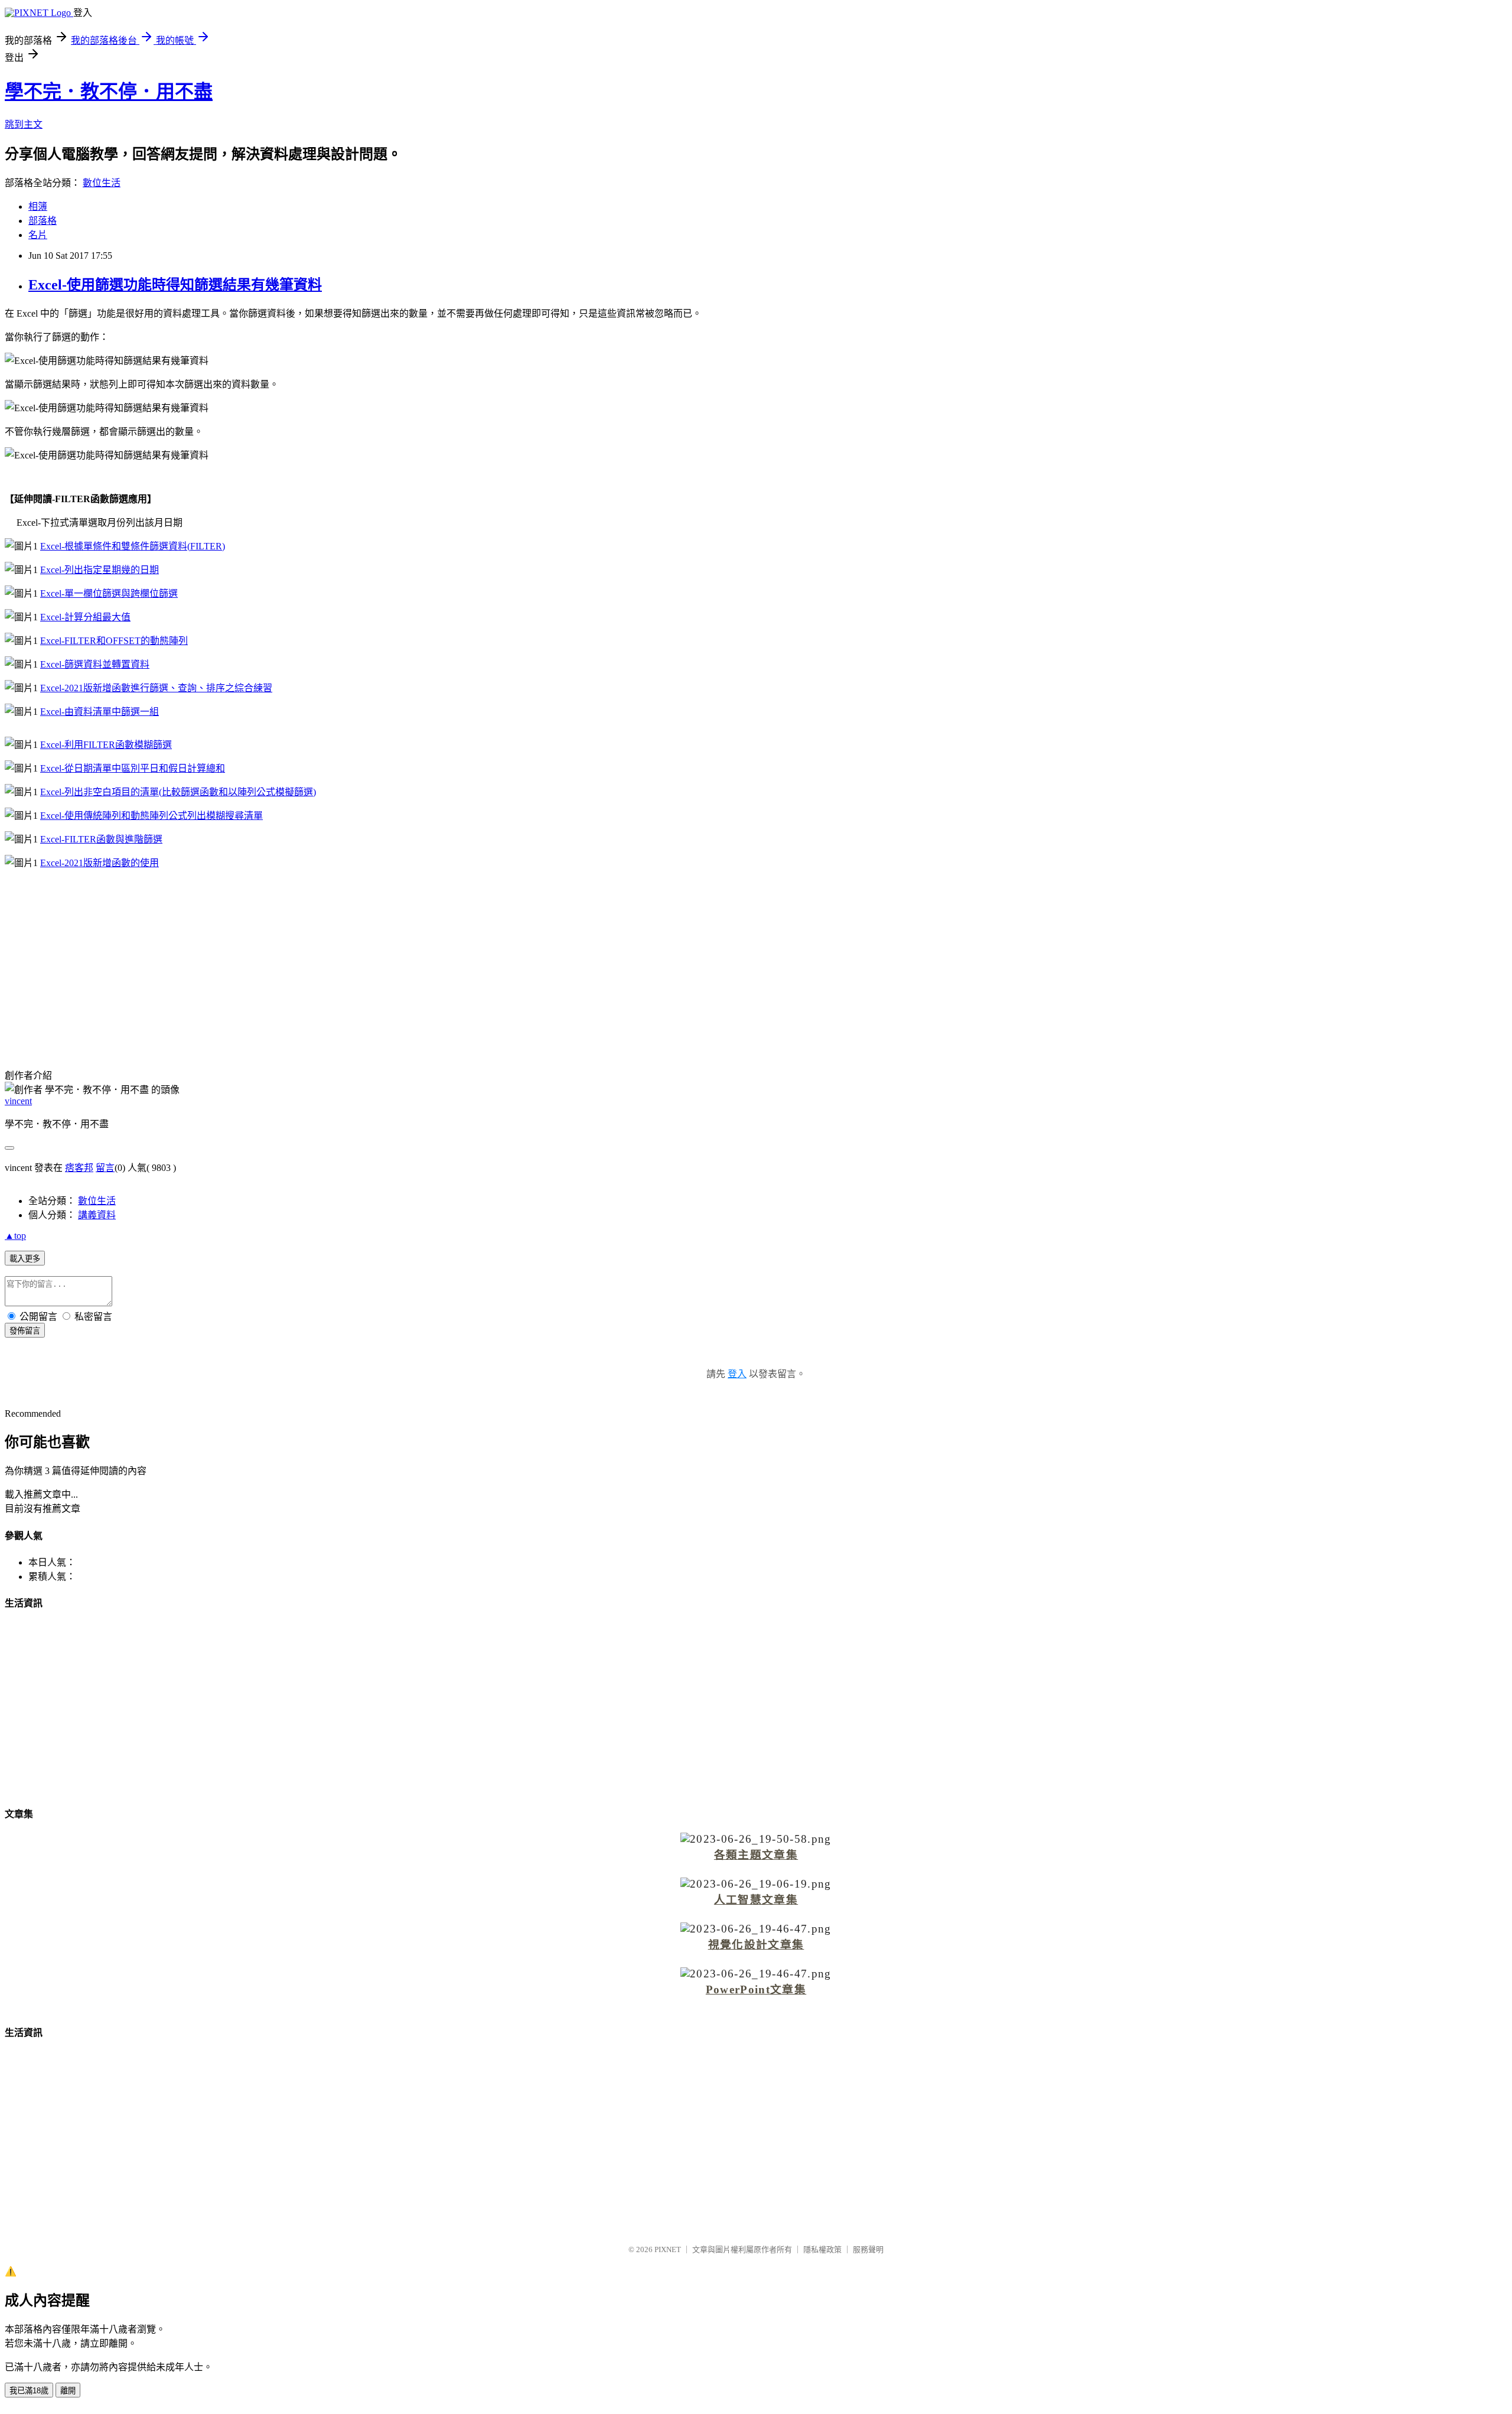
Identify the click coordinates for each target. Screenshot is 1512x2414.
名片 (38, 235)
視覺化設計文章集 (756, 1945)
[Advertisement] (756, 961)
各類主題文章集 (756, 1855)
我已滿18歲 (29, 2391)
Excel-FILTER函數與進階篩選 (101, 839)
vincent (18, 1101)
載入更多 (25, 1259)
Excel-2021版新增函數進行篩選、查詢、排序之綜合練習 (156, 688)
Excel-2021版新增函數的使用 (100, 863)
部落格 (43, 221)
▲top (15, 1236)
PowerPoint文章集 (756, 1990)
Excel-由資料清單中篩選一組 (100, 712)
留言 (105, 1168)
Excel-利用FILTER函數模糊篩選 (106, 745)
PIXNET (668, 2249)
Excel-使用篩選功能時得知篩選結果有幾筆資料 (175, 285)
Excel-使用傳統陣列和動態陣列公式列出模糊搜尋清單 (151, 816)
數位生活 (102, 183)
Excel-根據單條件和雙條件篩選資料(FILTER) (133, 546)
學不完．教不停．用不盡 (109, 92)
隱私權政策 (822, 2249)
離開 (68, 2391)
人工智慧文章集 (756, 1900)
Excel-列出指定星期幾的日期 (100, 570)
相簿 (38, 206)
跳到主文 (24, 124)
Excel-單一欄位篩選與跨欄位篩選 (109, 593)
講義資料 (97, 1215)
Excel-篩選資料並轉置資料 (95, 664)
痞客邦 (79, 1168)
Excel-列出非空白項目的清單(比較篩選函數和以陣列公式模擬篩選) (178, 792)
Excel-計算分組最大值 (85, 617)
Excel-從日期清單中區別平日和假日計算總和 (133, 768)
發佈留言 (25, 1331)
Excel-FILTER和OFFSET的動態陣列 (114, 641)
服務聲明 (868, 2249)
